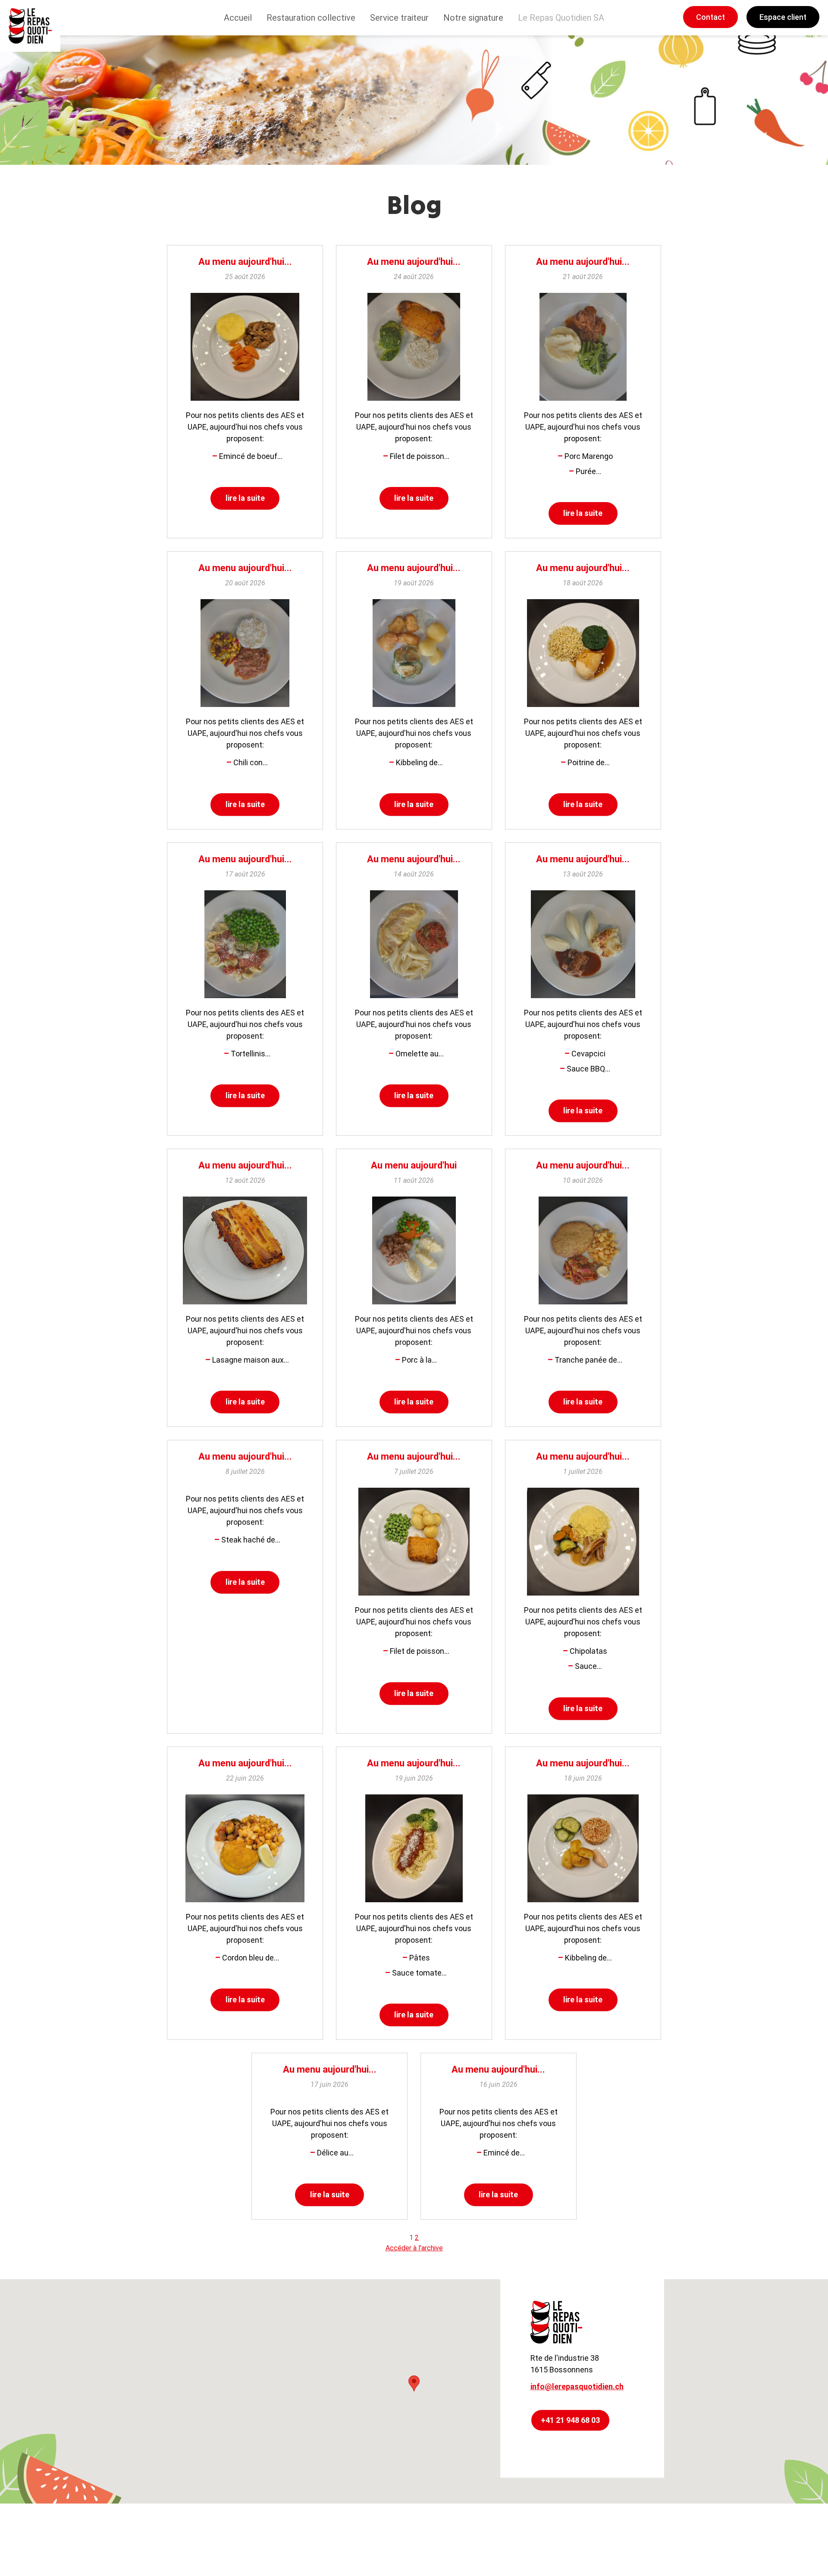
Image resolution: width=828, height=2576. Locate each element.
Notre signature (473, 18)
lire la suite (245, 498)
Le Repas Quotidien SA (561, 18)
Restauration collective (311, 18)
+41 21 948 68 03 (570, 2420)
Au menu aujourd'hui (414, 1165)
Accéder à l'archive (414, 2248)
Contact (710, 17)
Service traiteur (399, 18)
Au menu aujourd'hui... (245, 262)
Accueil (238, 18)
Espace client (783, 17)
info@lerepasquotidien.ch (577, 2386)
